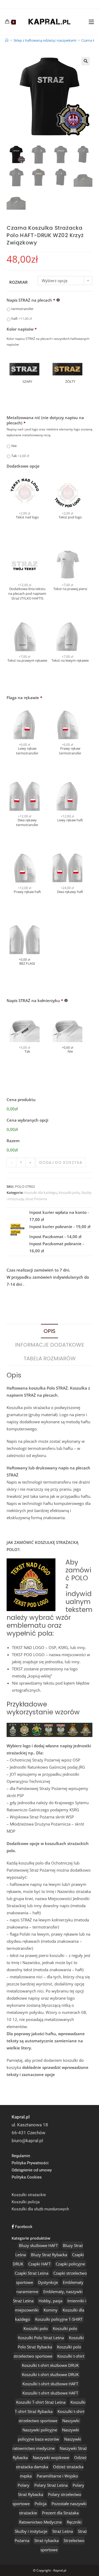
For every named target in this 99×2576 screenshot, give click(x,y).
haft (22, 318)
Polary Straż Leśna (51, 2485)
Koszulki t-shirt (71, 2356)
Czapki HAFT (39, 2264)
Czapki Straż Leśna (32, 2273)
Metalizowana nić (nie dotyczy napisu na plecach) (45, 420)
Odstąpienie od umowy (32, 2170)
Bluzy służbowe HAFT (38, 2245)
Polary (23, 2485)
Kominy (51, 2310)
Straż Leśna (63, 2531)
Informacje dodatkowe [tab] (50, 1345)
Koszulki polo (69, 1193)
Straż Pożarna (36, 1199)
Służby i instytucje (31, 2531)
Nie (14, 446)
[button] (86, 61)
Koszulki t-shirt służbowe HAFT (50, 2384)
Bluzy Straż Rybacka (49, 2255)
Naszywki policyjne (40, 2430)
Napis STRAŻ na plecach (31, 300)
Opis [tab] (49, 1331)
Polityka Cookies (27, 2177)
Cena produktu (21, 1100)
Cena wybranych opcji (27, 1120)
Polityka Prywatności (30, 2163)
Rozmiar (18, 282)
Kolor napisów (22, 329)
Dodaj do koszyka (61, 1162)
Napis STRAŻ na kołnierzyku (35, 1001)
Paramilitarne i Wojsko (57, 2476)
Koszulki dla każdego (41, 1193)
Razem (13, 1141)
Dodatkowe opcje (23, 466)
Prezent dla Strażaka (60, 2513)
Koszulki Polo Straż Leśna (41, 2338)
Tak (20, 456)
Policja (41, 2504)
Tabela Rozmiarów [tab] (50, 1358)
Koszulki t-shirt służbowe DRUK (50, 2365)
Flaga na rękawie (24, 698)
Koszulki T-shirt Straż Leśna (41, 2402)
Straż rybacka (46, 2540)
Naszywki (71, 2421)
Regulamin (21, 2156)
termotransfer (22, 309)
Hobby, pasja (50, 2301)
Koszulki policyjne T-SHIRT (59, 2319)
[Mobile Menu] (91, 22)
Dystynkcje (48, 2282)
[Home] (7, 40)
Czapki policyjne (70, 2264)
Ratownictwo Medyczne (40, 2522)
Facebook (23, 2227)
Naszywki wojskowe (51, 2457)
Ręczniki (74, 2522)
